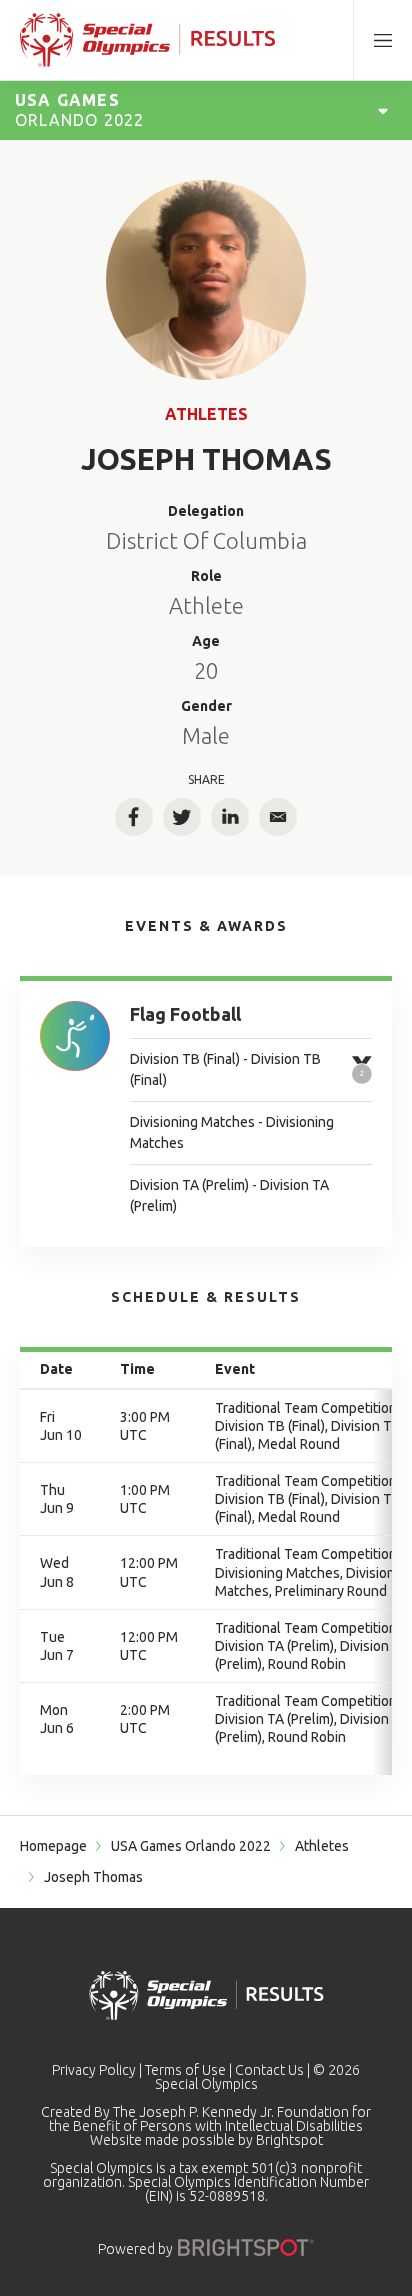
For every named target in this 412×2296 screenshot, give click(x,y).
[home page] (147, 40)
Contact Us (269, 2070)
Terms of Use (185, 2070)
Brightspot (289, 2140)
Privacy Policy (94, 2070)
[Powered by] (246, 2247)
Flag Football (185, 1014)
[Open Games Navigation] (383, 110)
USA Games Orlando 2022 (191, 1846)
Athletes (206, 414)
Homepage (53, 1846)
